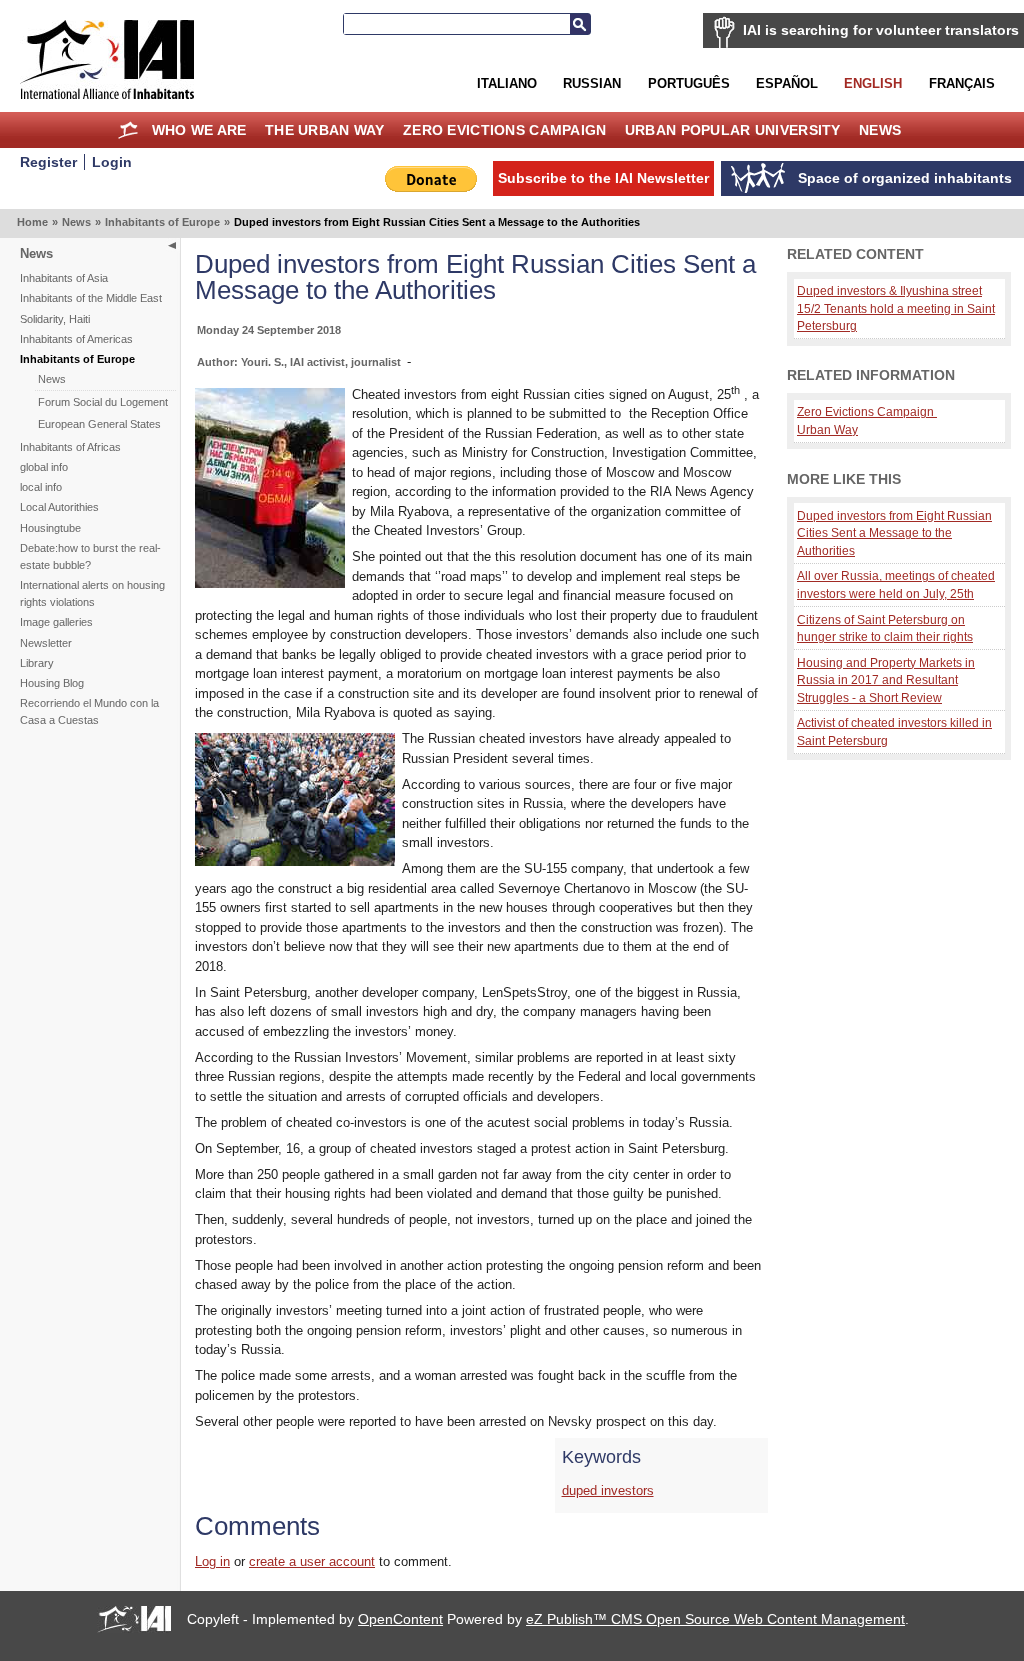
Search (580, 24)
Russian (592, 83)
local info (41, 487)
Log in (212, 1561)
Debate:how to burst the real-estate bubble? (90, 556)
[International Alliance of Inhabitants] (107, 59)
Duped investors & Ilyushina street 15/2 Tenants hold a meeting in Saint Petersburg (896, 308)
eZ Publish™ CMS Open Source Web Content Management (715, 1619)
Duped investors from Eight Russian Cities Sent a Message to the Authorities (894, 533)
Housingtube (50, 528)
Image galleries (56, 622)
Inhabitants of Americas (76, 339)
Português (689, 83)
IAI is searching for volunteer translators (881, 30)
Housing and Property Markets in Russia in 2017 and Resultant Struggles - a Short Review (886, 680)
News (880, 130)
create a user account (312, 1561)
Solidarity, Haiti (55, 319)
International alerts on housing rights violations (92, 593)
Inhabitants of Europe (162, 222)
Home (128, 130)
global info (44, 467)
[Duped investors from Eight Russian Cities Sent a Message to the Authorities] (270, 583)
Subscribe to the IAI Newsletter (603, 178)
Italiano (507, 83)
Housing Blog (52, 683)
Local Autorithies (59, 507)
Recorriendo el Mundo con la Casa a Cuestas (89, 711)
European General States (99, 424)
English (873, 83)
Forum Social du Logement (103, 402)
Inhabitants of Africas (70, 447)
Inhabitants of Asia (64, 278)
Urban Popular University (733, 130)
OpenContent (400, 1619)
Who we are (199, 130)
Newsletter (46, 643)
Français (962, 83)
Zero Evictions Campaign (505, 130)
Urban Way (827, 429)
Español (787, 83)
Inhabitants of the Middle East (91, 298)
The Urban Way (325, 130)
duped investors (608, 1490)
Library (37, 663)
